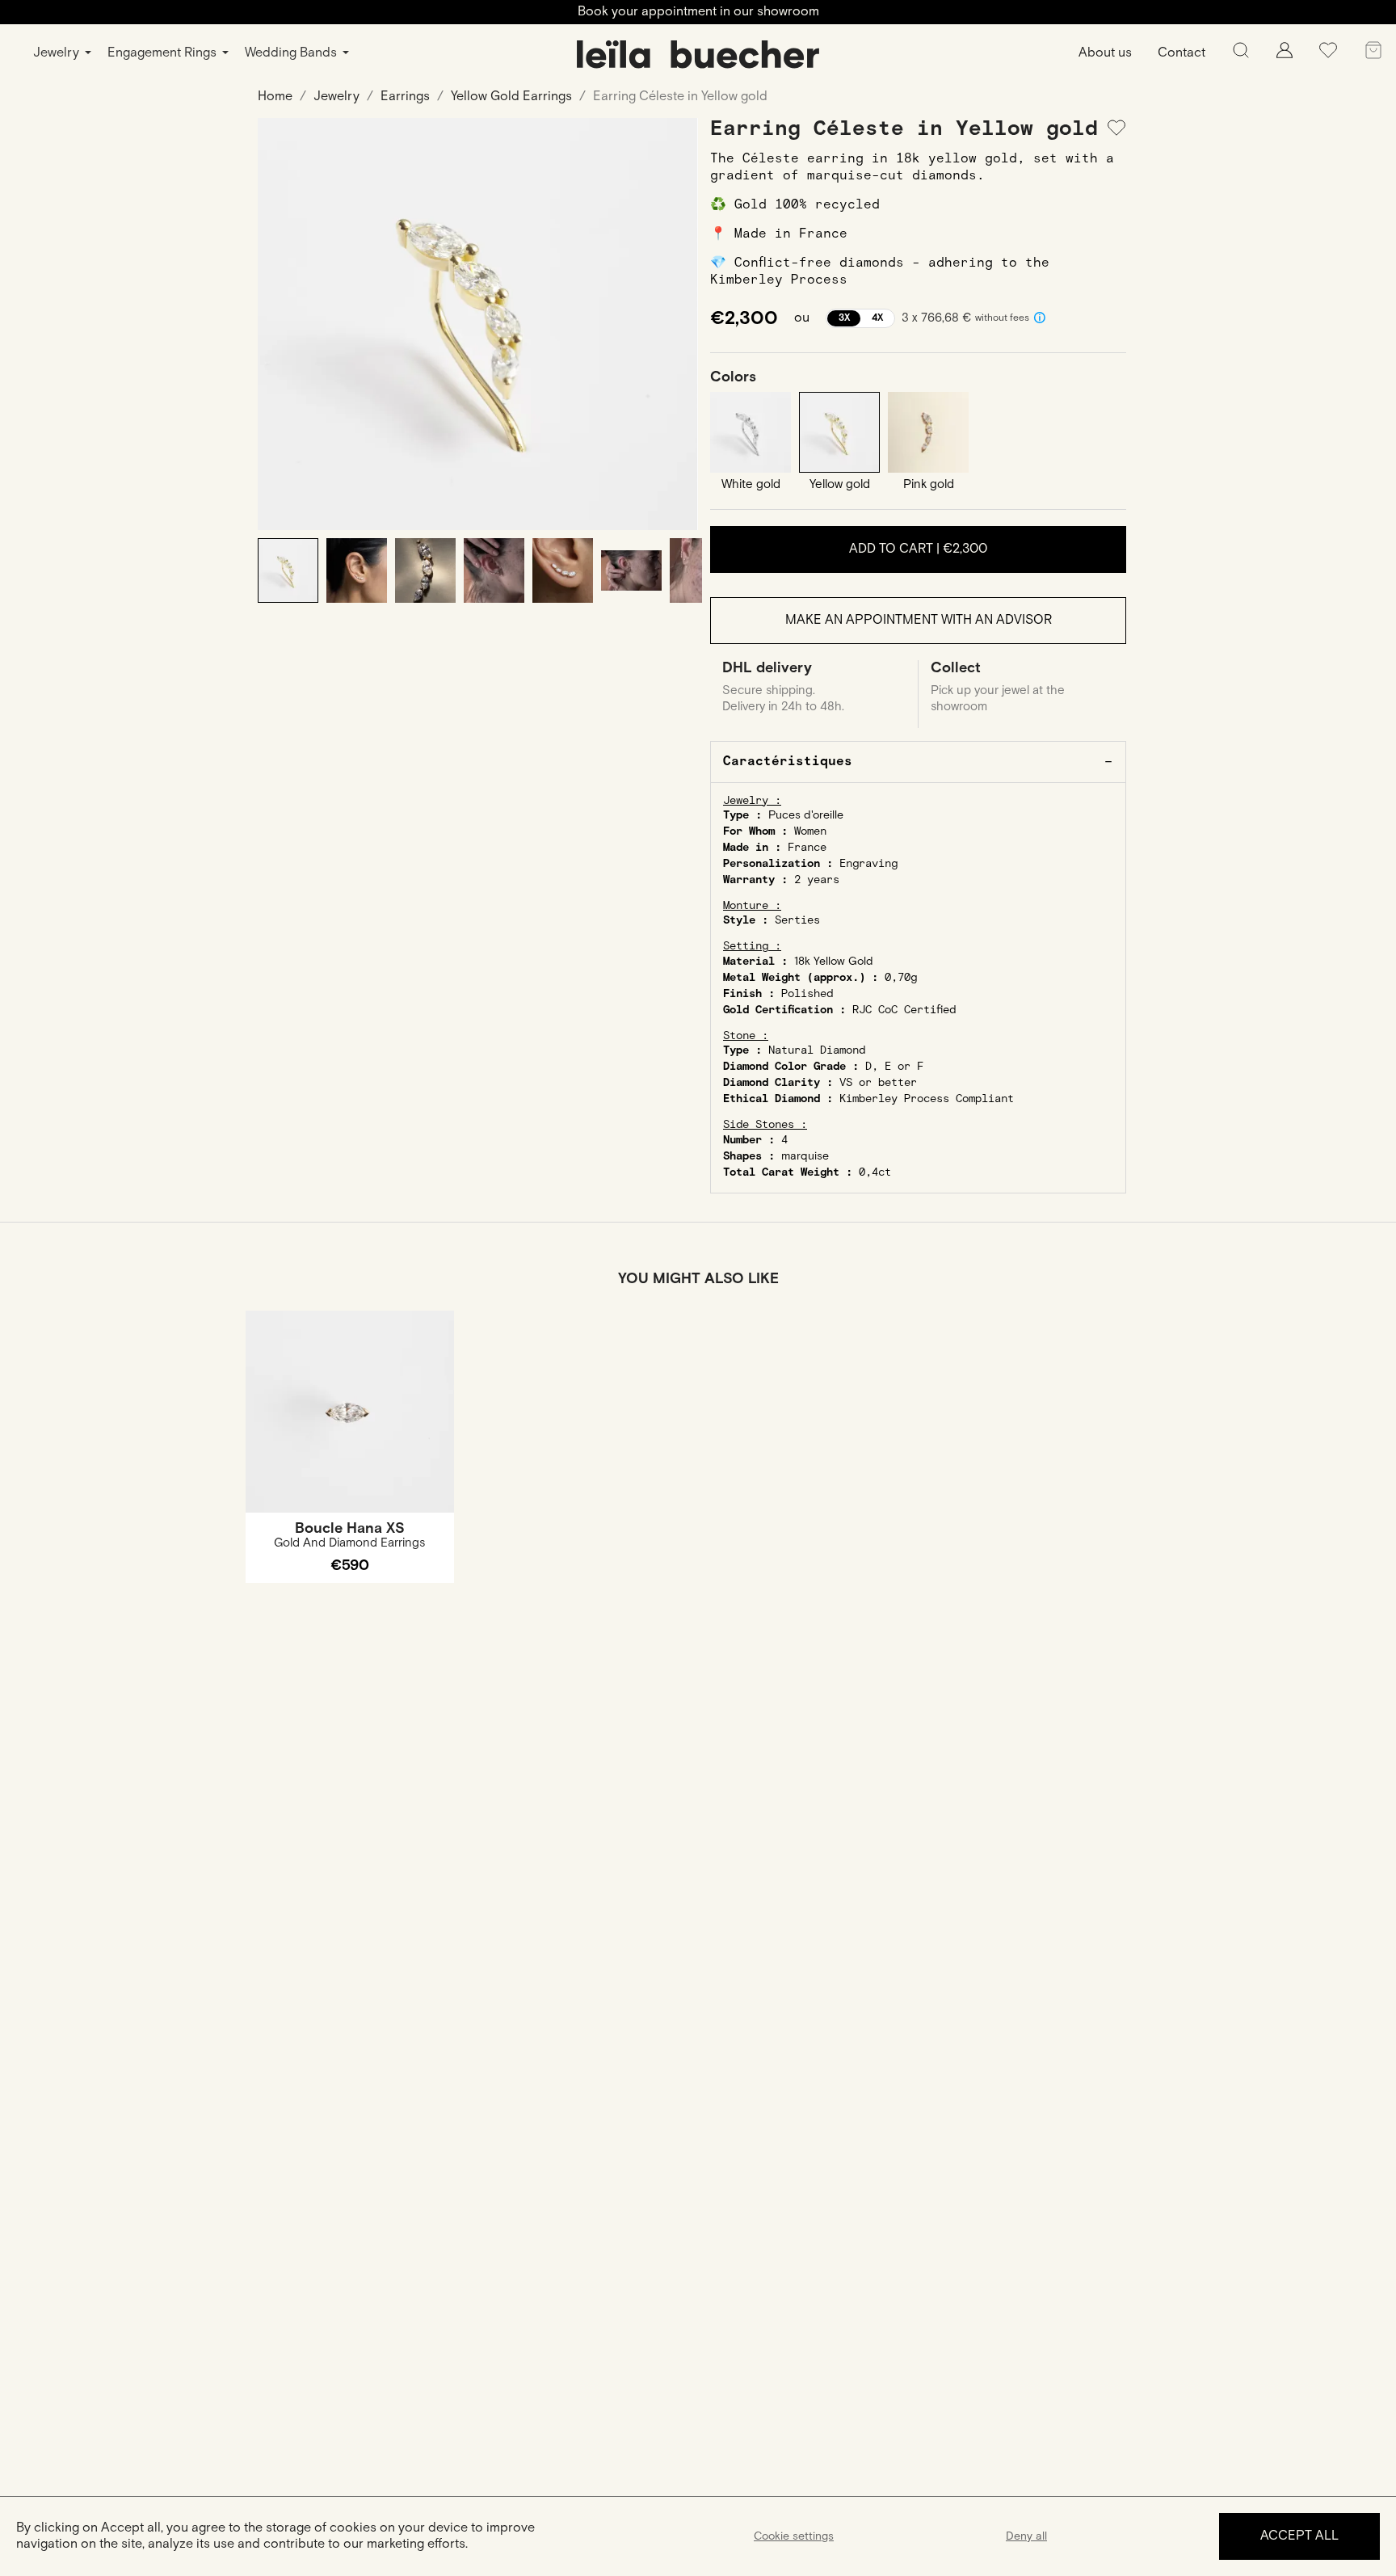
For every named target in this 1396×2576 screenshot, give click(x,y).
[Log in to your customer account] (1285, 55)
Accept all (1299, 2536)
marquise (805, 1156)
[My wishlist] (1328, 56)
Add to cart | (918, 549)
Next (674, 324)
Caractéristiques (788, 762)
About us (1105, 53)
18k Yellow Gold (834, 962)
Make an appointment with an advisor (919, 620)
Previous (282, 324)
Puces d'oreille (806, 815)
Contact (1182, 53)
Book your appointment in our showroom (698, 12)
